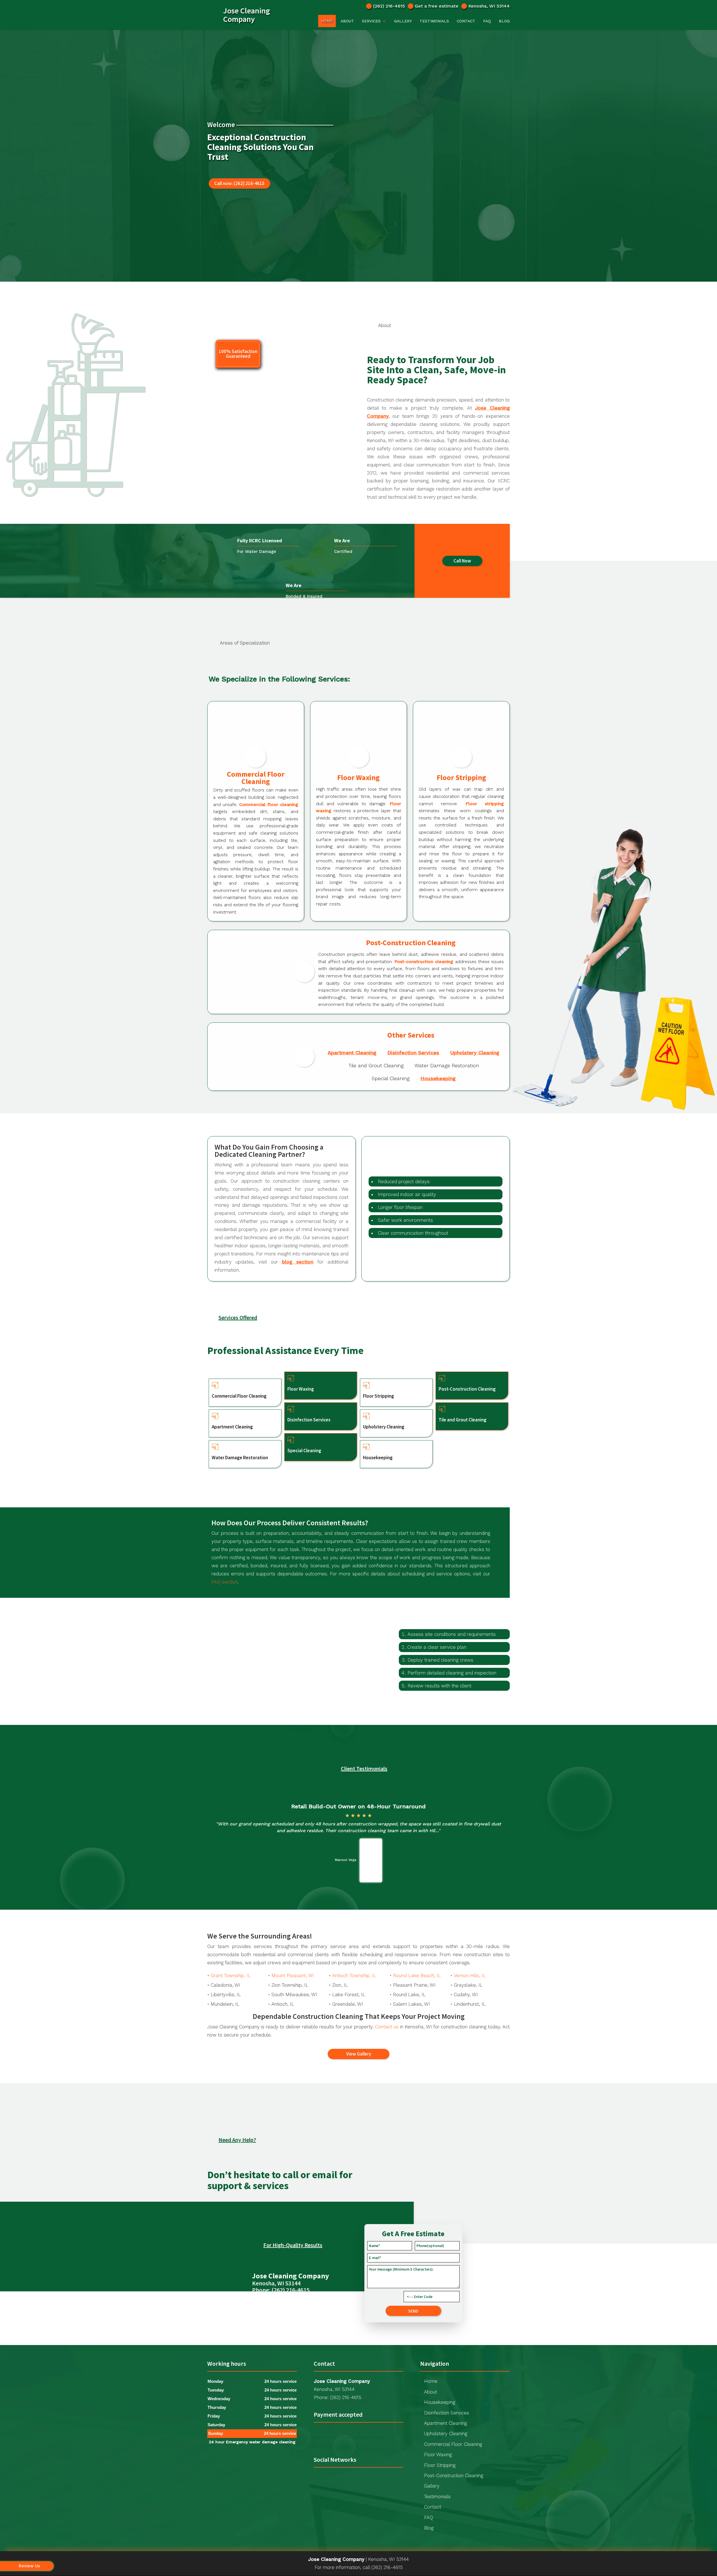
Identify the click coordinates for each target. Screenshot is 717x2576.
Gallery (403, 21)
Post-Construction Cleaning (454, 2475)
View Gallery (359, 2054)
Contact (466, 21)
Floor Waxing (438, 2454)
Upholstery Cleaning (475, 1053)
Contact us (387, 2027)
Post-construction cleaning (424, 962)
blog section (298, 1262)
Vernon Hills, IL (470, 1975)
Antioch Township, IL (354, 1975)
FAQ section (224, 1582)
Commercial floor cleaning (269, 804)
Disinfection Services (413, 1053)
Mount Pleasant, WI (293, 1975)
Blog (504, 21)
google (318, 2478)
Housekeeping (438, 1078)
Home (327, 21)
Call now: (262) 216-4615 (239, 183)
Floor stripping (485, 804)
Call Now (462, 561)
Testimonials (434, 21)
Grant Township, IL (231, 1975)
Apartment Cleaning (352, 1053)
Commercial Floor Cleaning (453, 2444)
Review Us (29, 2566)
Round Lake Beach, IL (417, 1975)
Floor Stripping (440, 2465)
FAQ (487, 21)
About (347, 21)
